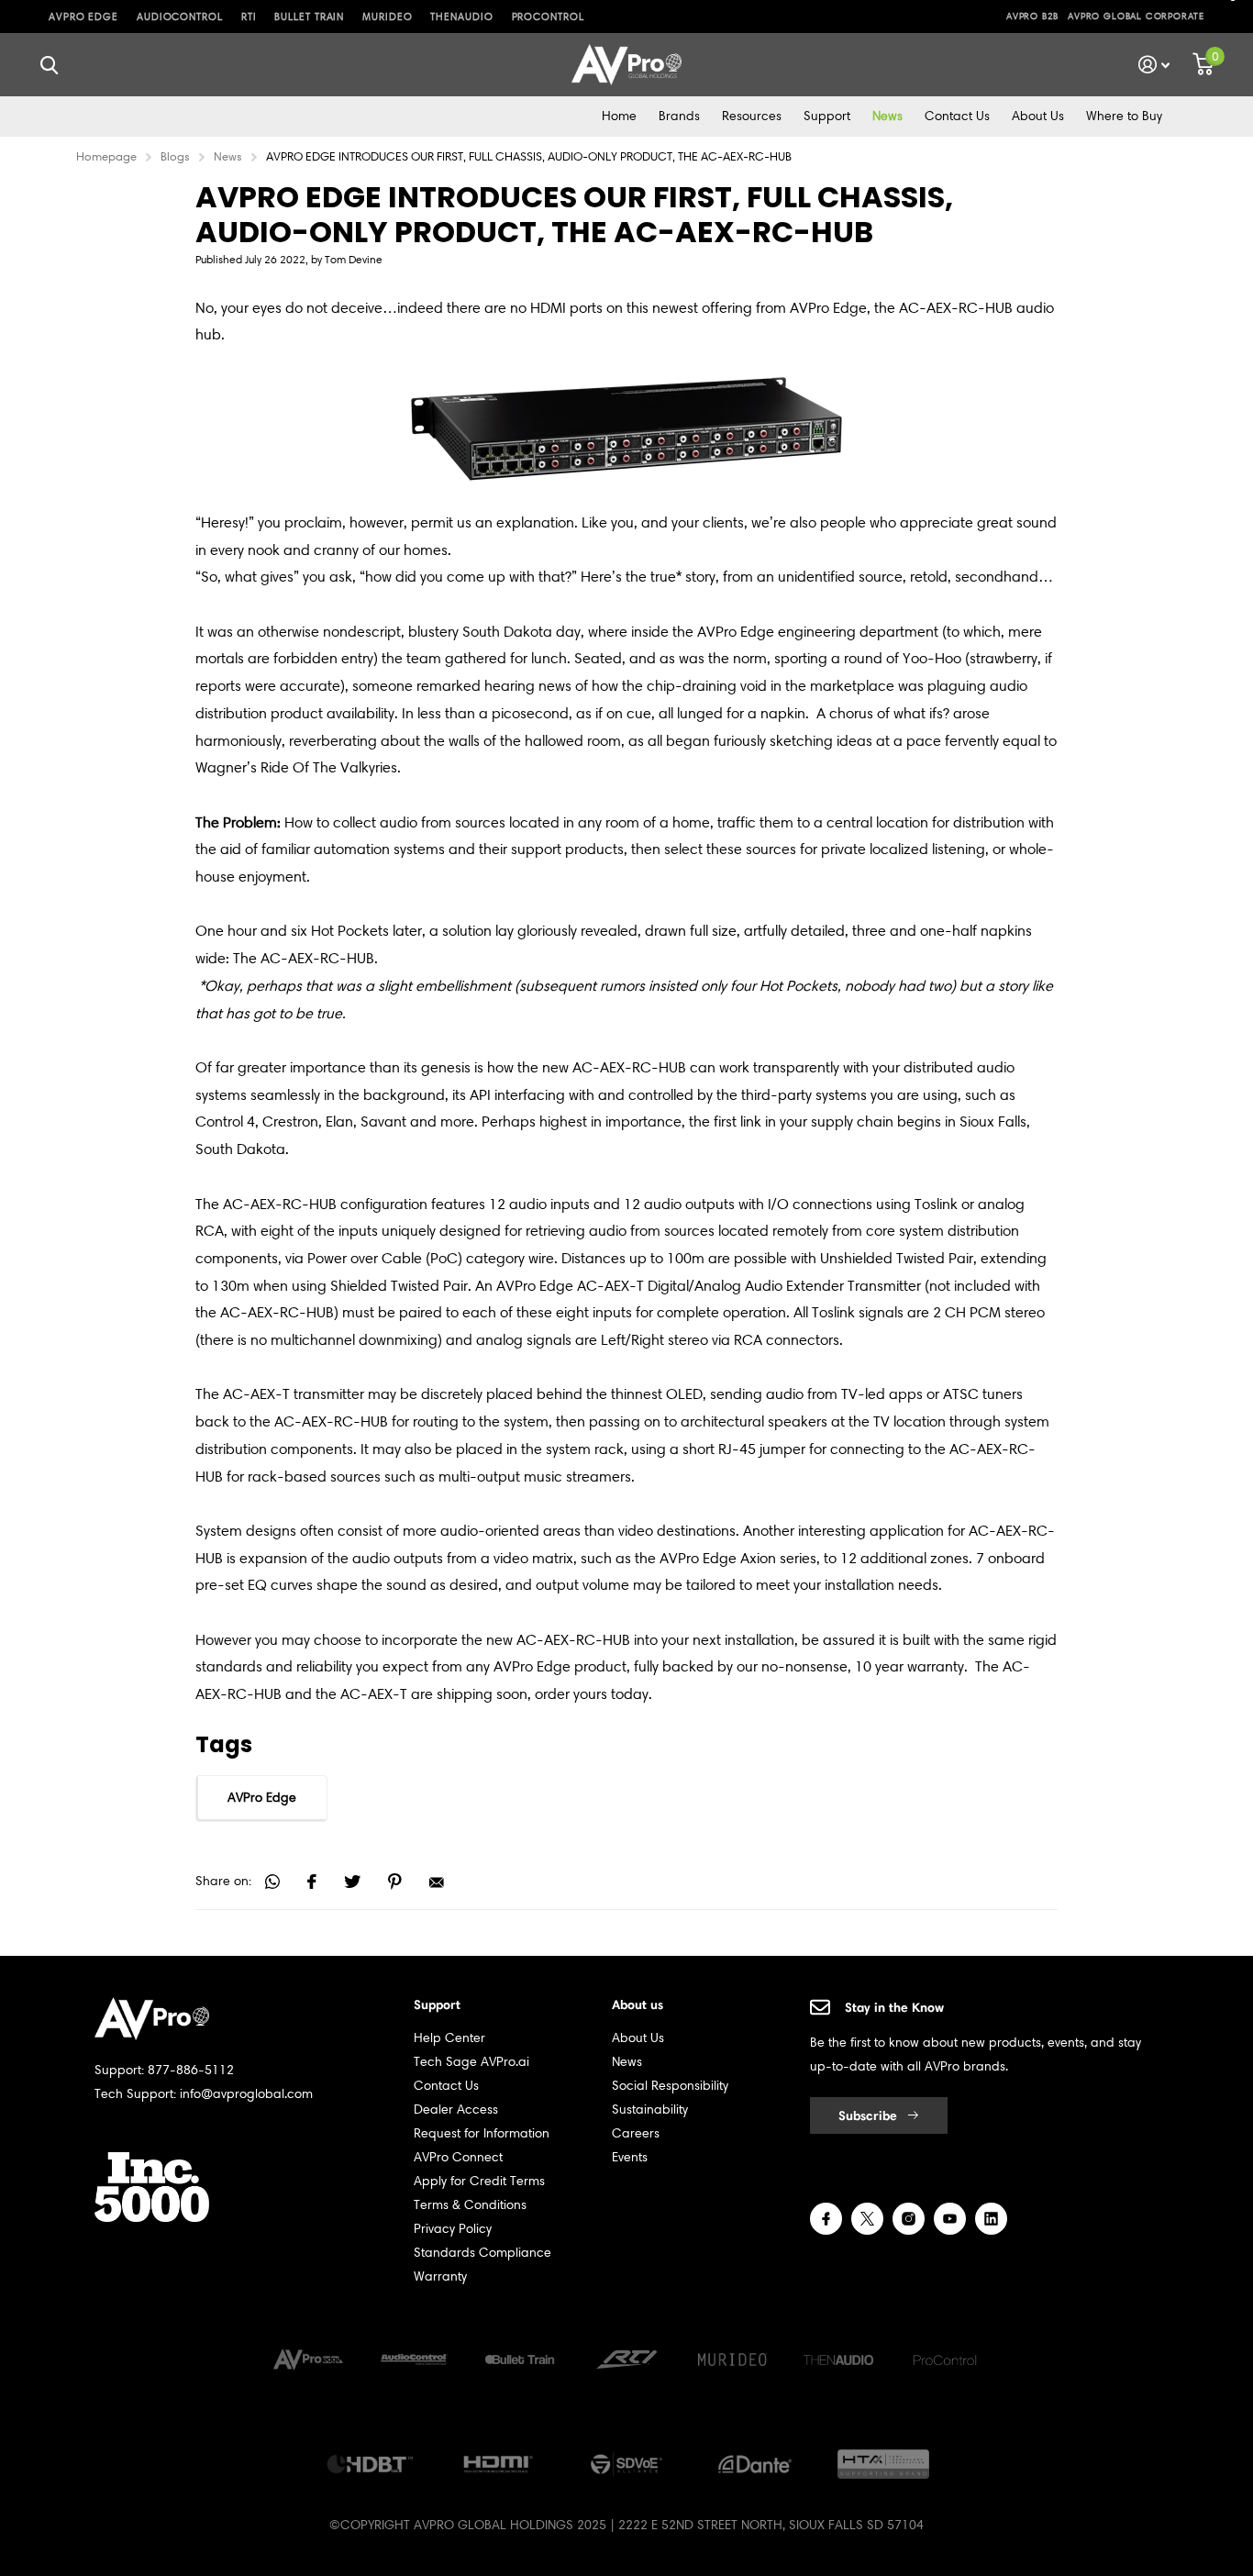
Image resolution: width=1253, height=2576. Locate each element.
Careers (636, 2133)
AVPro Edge (83, 17)
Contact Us (957, 116)
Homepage (106, 156)
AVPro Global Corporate (1136, 16)
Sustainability (650, 2110)
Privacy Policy (453, 2229)
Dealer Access (456, 2110)
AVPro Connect (458, 2157)
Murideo (387, 17)
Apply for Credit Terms (479, 2181)
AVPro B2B (1032, 16)
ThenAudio (461, 17)
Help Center (449, 2038)
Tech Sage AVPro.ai (471, 2062)
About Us (1038, 116)
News (887, 116)
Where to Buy (1124, 116)
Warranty (440, 2276)
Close (49, 65)
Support (827, 116)
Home (619, 116)
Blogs (175, 156)
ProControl (548, 17)
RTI (249, 17)
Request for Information (482, 2133)
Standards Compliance (482, 2253)
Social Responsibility (670, 2086)
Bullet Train (309, 17)
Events (630, 2157)
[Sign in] (1154, 65)
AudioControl (180, 17)
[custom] (826, 2219)
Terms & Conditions (470, 2205)
